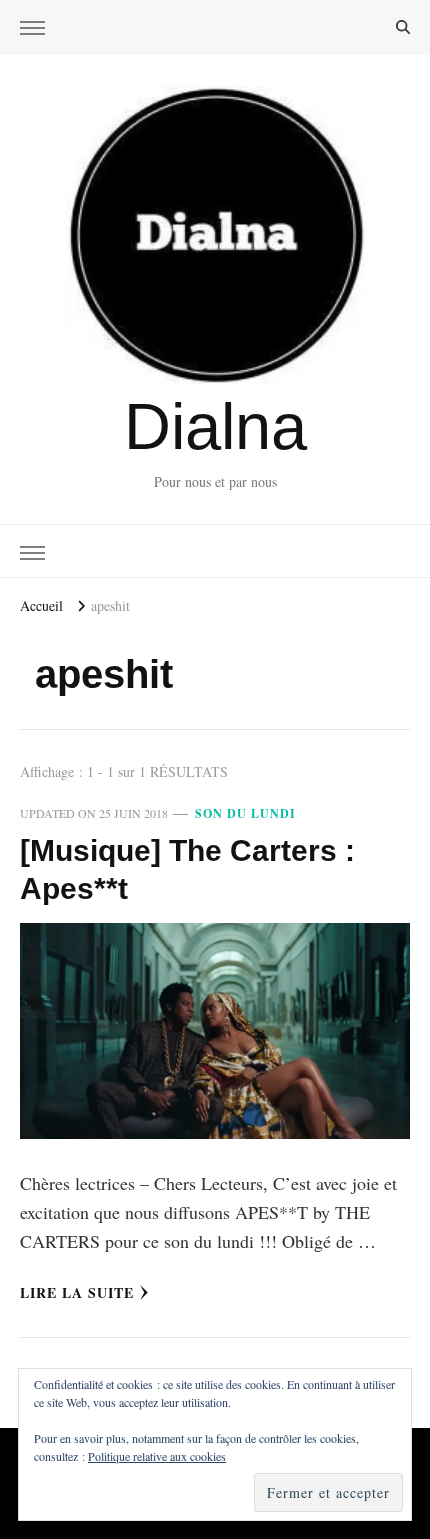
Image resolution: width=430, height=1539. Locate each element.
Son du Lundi (245, 813)
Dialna (215, 426)
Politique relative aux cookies (157, 1456)
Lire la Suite (77, 1292)
